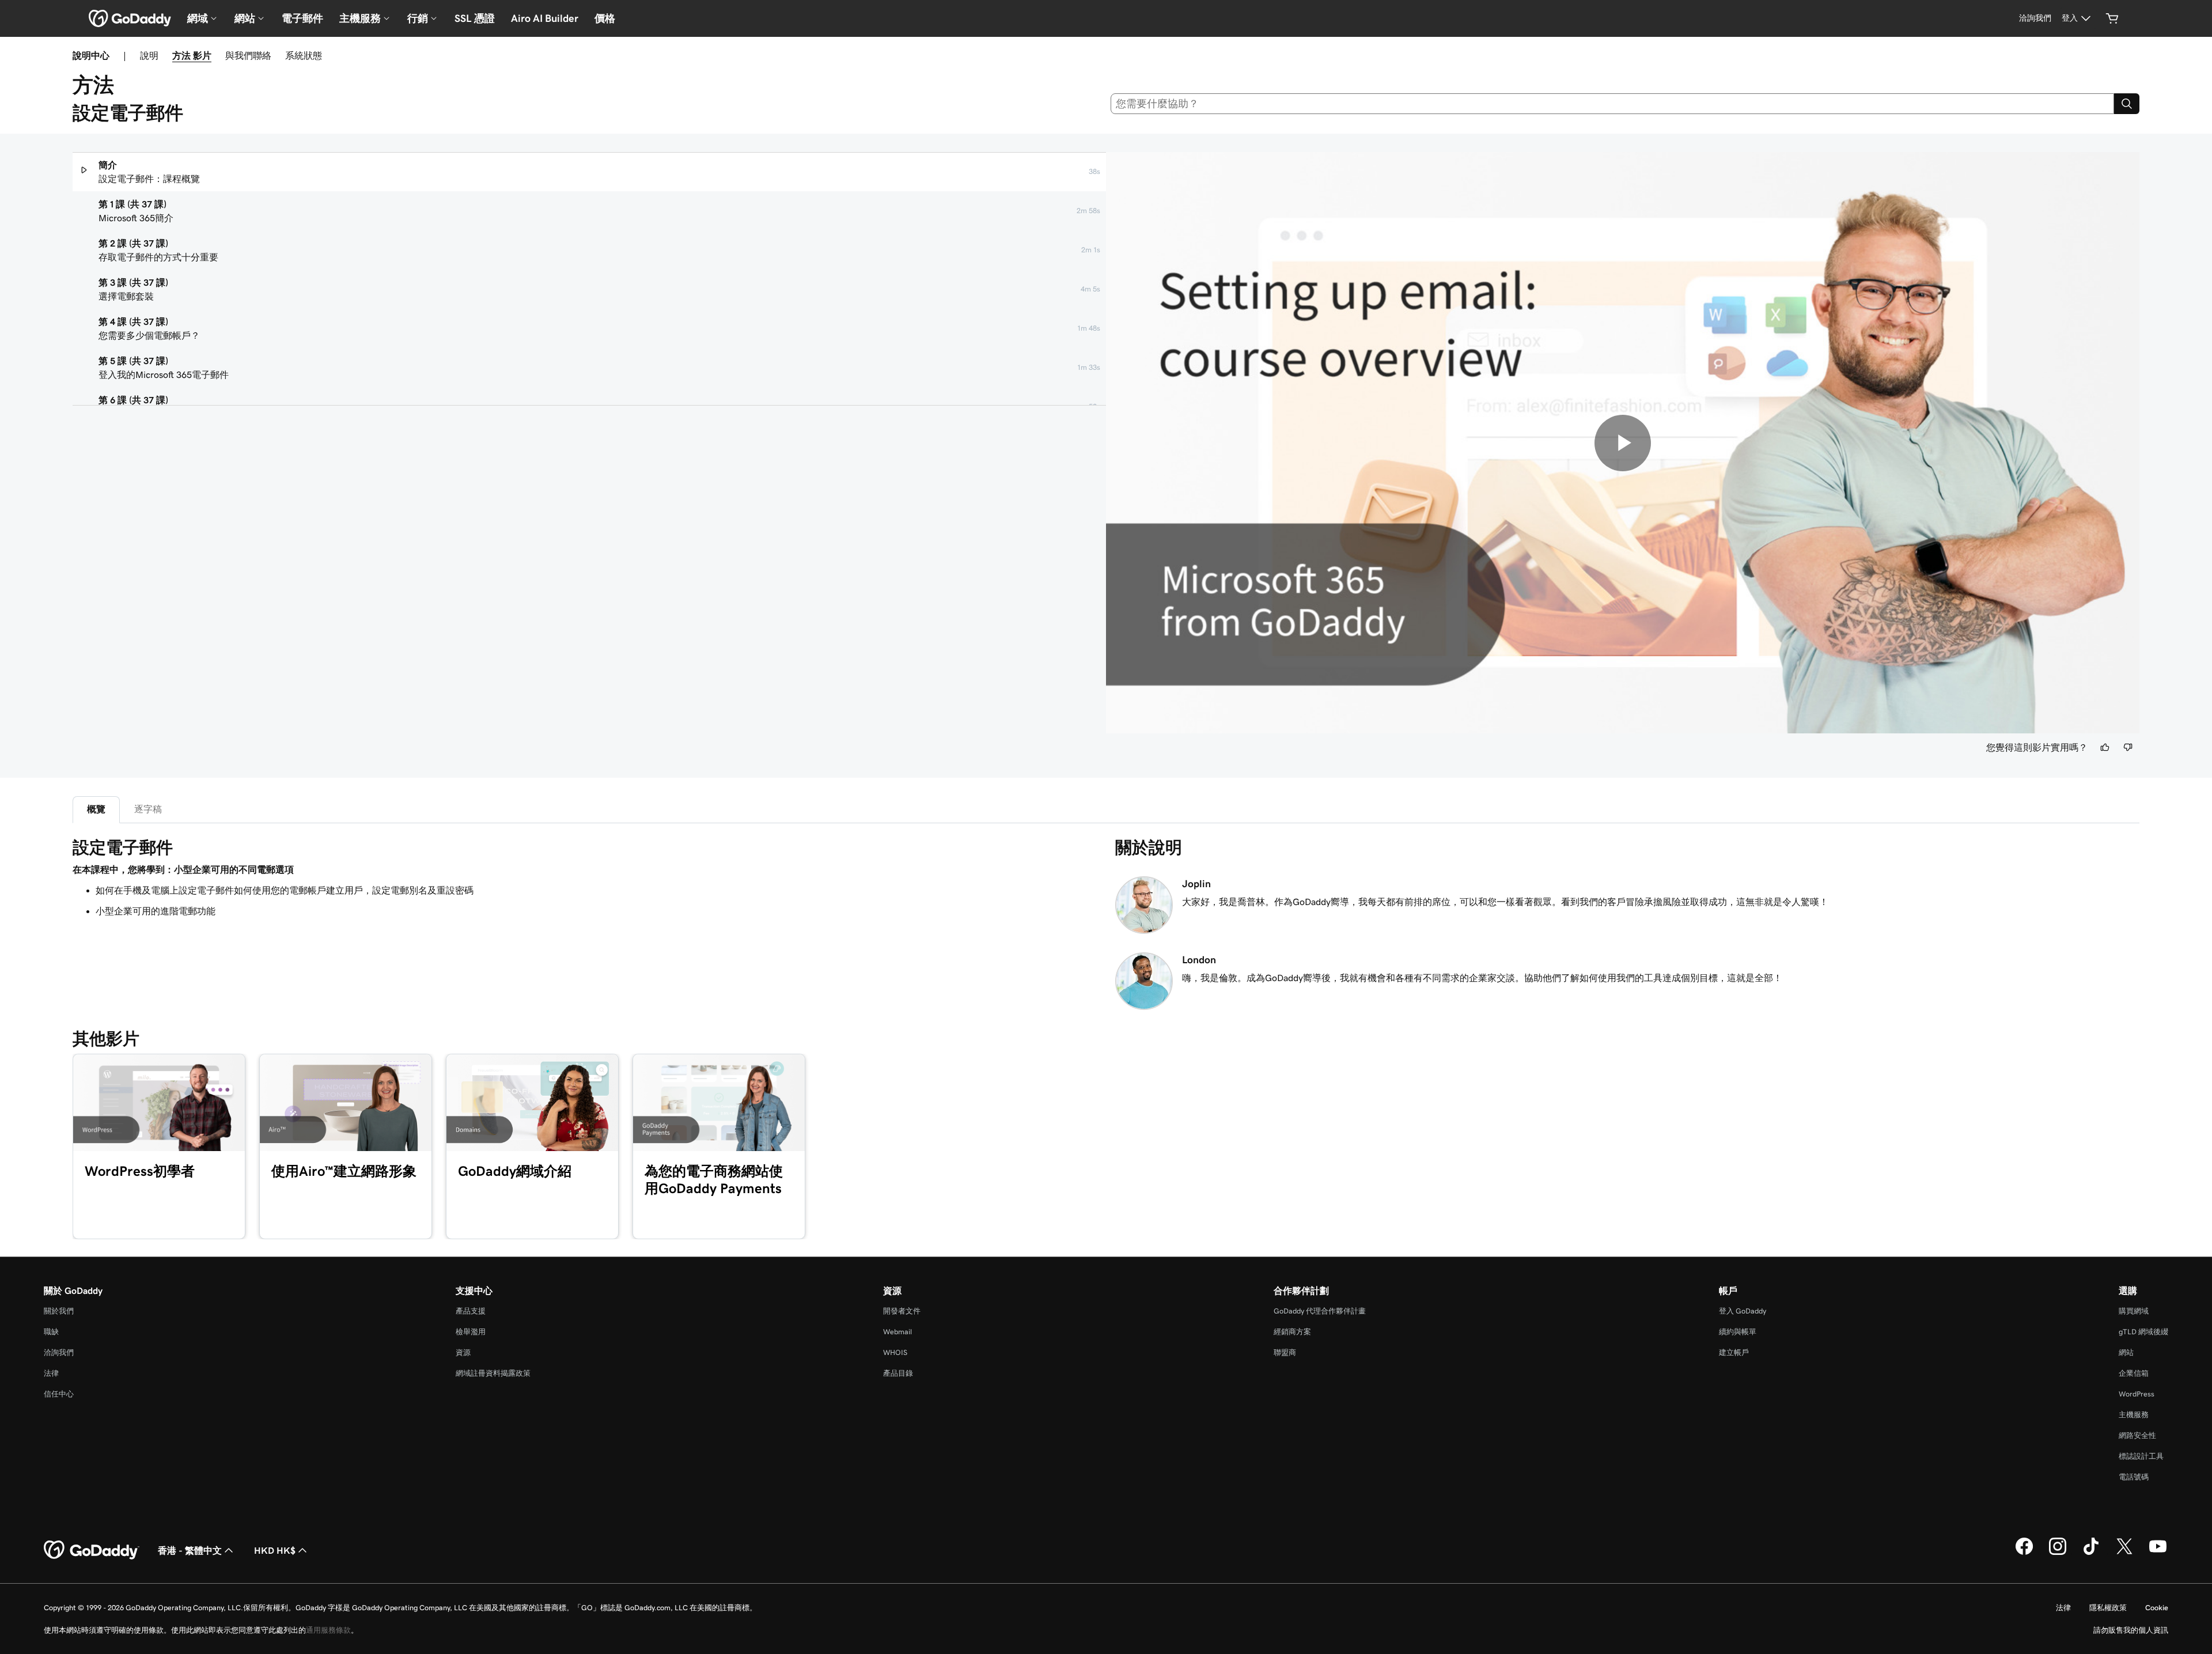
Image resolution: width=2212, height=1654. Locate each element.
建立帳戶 (1734, 1352)
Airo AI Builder (545, 18)
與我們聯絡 (248, 55)
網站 (2126, 1352)
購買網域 (2134, 1311)
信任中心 (59, 1394)
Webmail (897, 1332)
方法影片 (192, 55)
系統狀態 (304, 55)
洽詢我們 (59, 1352)
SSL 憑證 (475, 18)
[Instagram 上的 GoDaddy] (2058, 1553)
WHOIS (895, 1352)
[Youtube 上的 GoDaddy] (2158, 1553)
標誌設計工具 (2141, 1456)
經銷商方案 (1292, 1332)
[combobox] (1613, 104)
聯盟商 (1285, 1352)
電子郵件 (302, 18)
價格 (605, 18)
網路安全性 (2137, 1435)
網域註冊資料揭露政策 (493, 1373)
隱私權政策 (2108, 1608)
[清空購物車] (2112, 18)
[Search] (2127, 104)
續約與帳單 (1738, 1332)
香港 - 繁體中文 (190, 1550)
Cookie (2157, 1608)
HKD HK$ (275, 1550)
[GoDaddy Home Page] (92, 1550)
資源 (463, 1352)
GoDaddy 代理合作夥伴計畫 (1320, 1311)
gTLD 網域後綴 (2143, 1332)
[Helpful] (2105, 747)
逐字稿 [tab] (148, 809)
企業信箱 (2134, 1373)
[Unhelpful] (2128, 747)
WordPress (2137, 1394)
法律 (51, 1373)
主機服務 (2134, 1415)
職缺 (51, 1332)
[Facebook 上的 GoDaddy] (2024, 1553)
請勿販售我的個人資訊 (2131, 1630)
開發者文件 (902, 1311)
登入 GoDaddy (1743, 1311)
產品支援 (471, 1311)
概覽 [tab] (96, 809)
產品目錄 (898, 1373)
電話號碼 (2134, 1477)
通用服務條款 (328, 1630)
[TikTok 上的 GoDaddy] (2091, 1553)
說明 (149, 55)
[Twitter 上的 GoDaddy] (2124, 1553)
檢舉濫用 (471, 1332)
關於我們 (59, 1311)
